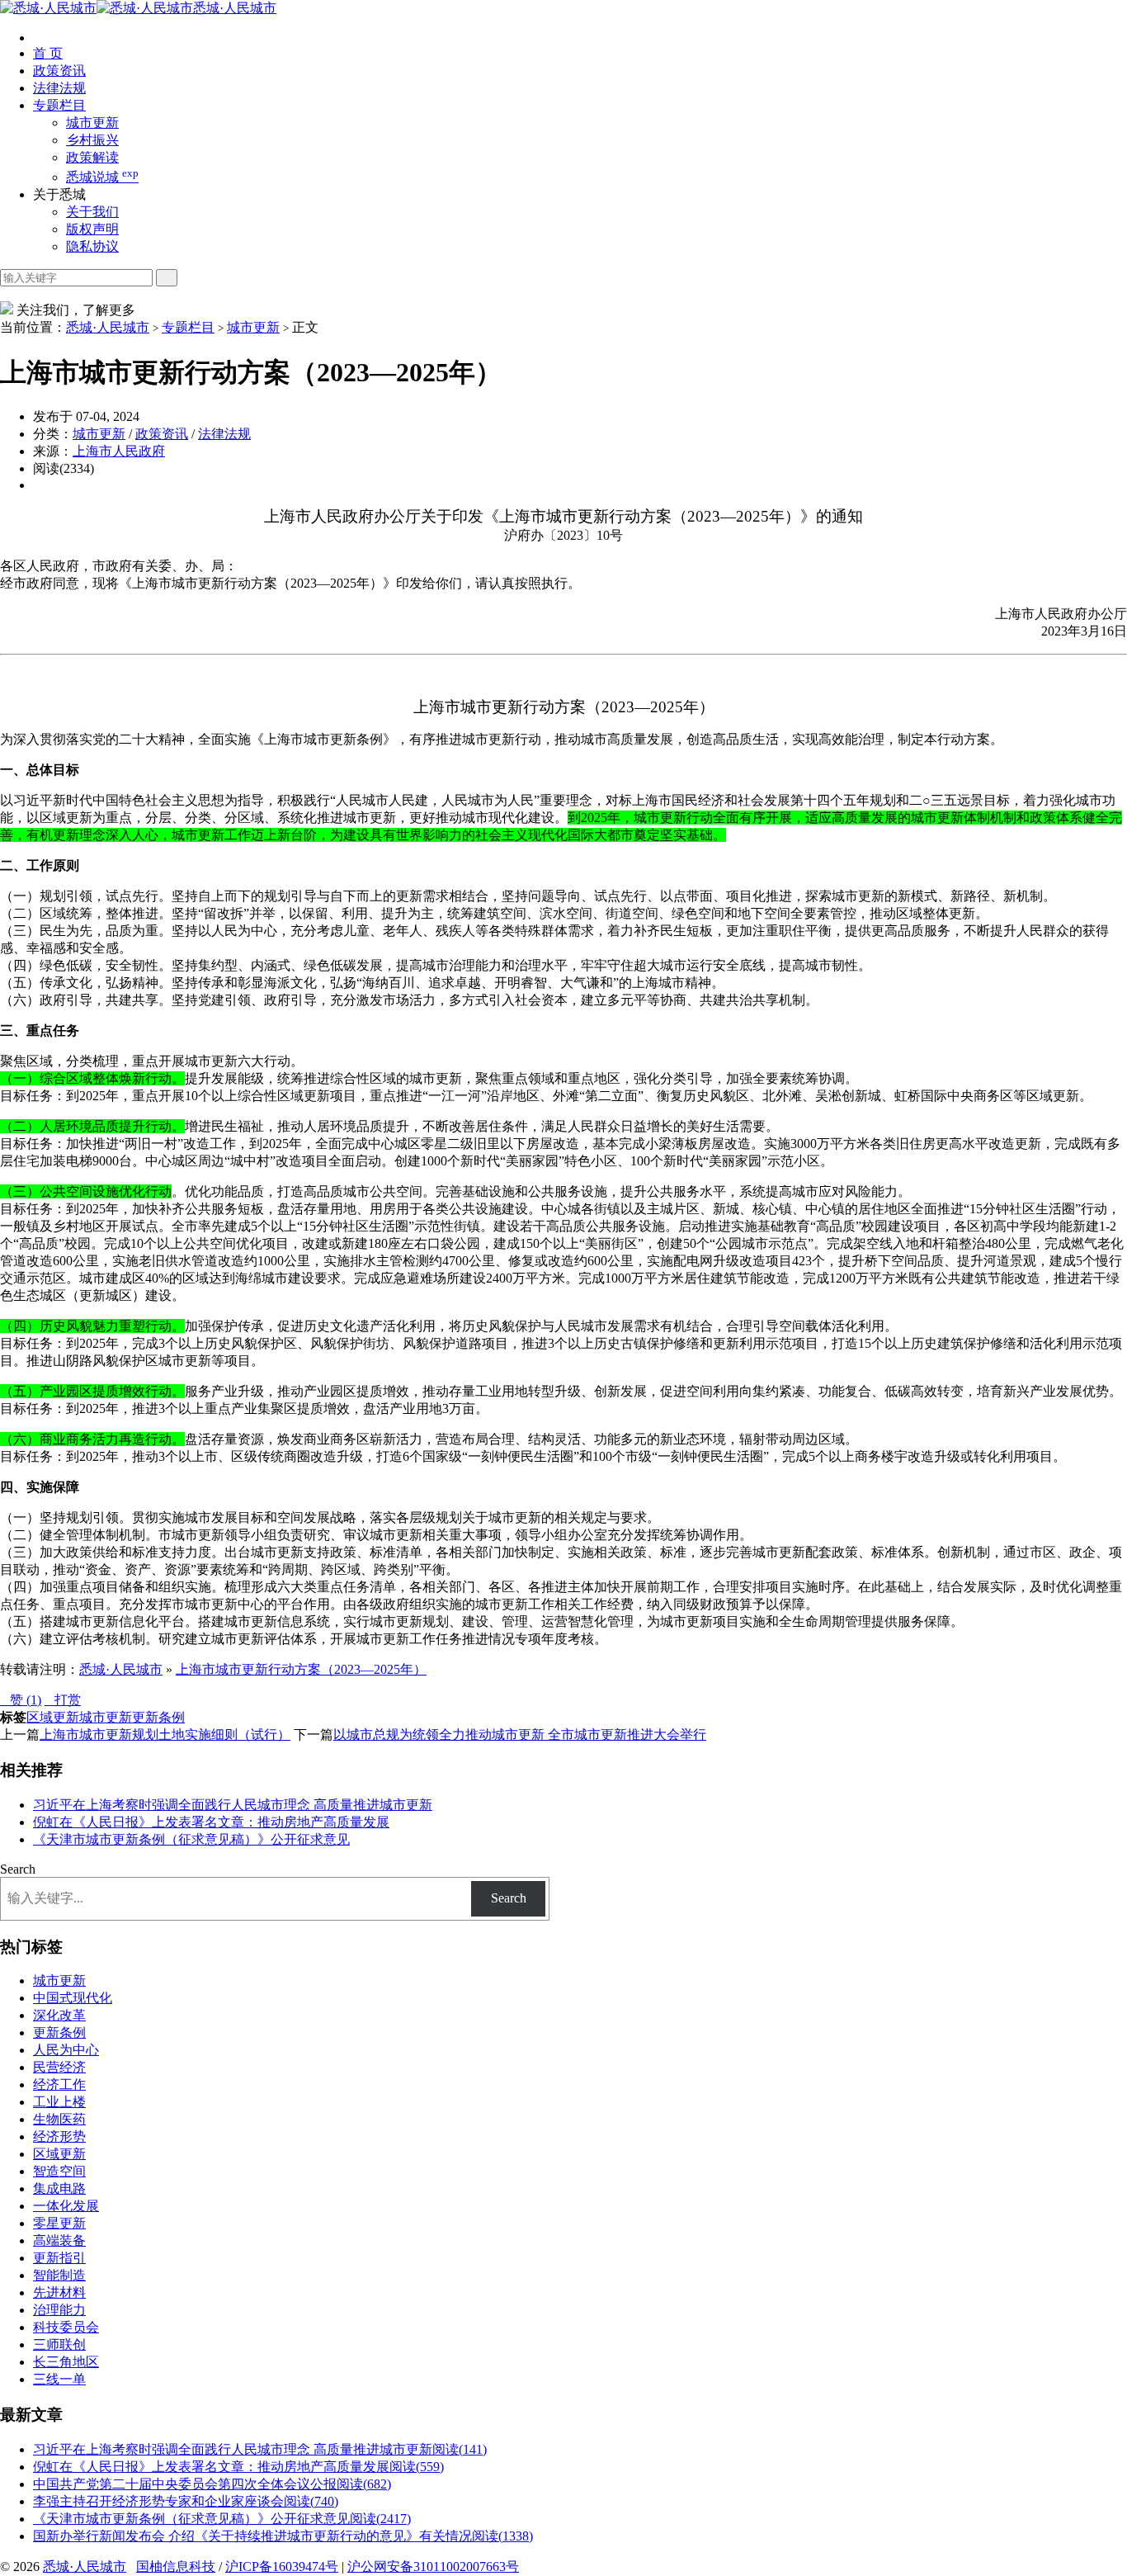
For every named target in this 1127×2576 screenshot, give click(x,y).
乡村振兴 (92, 140)
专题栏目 (59, 105)
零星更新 (59, 2223)
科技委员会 (66, 2327)
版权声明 (92, 229)
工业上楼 (59, 2102)
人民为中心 (66, 2050)
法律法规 (59, 88)
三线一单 (59, 2379)
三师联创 (59, 2344)
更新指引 (59, 2258)
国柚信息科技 (176, 2567)
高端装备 (59, 2240)
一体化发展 (66, 2206)
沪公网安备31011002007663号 (433, 2567)
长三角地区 (66, 2362)
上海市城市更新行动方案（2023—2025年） (301, 1669)
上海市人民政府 (119, 451)
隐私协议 (92, 246)
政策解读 (92, 157)
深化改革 (59, 2015)
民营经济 (59, 2067)
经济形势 (59, 2136)
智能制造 (59, 2275)
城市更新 (92, 123)
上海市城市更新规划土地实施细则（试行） (165, 1735)
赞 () (21, 1700)
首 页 (48, 53)
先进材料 (59, 2292)
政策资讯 (59, 71)
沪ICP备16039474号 (282, 2567)
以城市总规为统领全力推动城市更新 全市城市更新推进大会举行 (520, 1735)
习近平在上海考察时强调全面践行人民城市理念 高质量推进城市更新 (233, 1805)
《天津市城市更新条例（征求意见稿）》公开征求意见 (191, 1839)
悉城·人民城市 (235, 8)
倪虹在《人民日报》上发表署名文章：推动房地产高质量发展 (211, 1822)
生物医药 (59, 2119)
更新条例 (158, 1717)
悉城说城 (102, 177)
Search (18, 1869)
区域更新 (53, 1717)
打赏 (63, 1700)
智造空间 (59, 2171)
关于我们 (92, 212)
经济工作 (59, 2084)
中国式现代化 (73, 1998)
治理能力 (59, 2310)
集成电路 (59, 2188)
